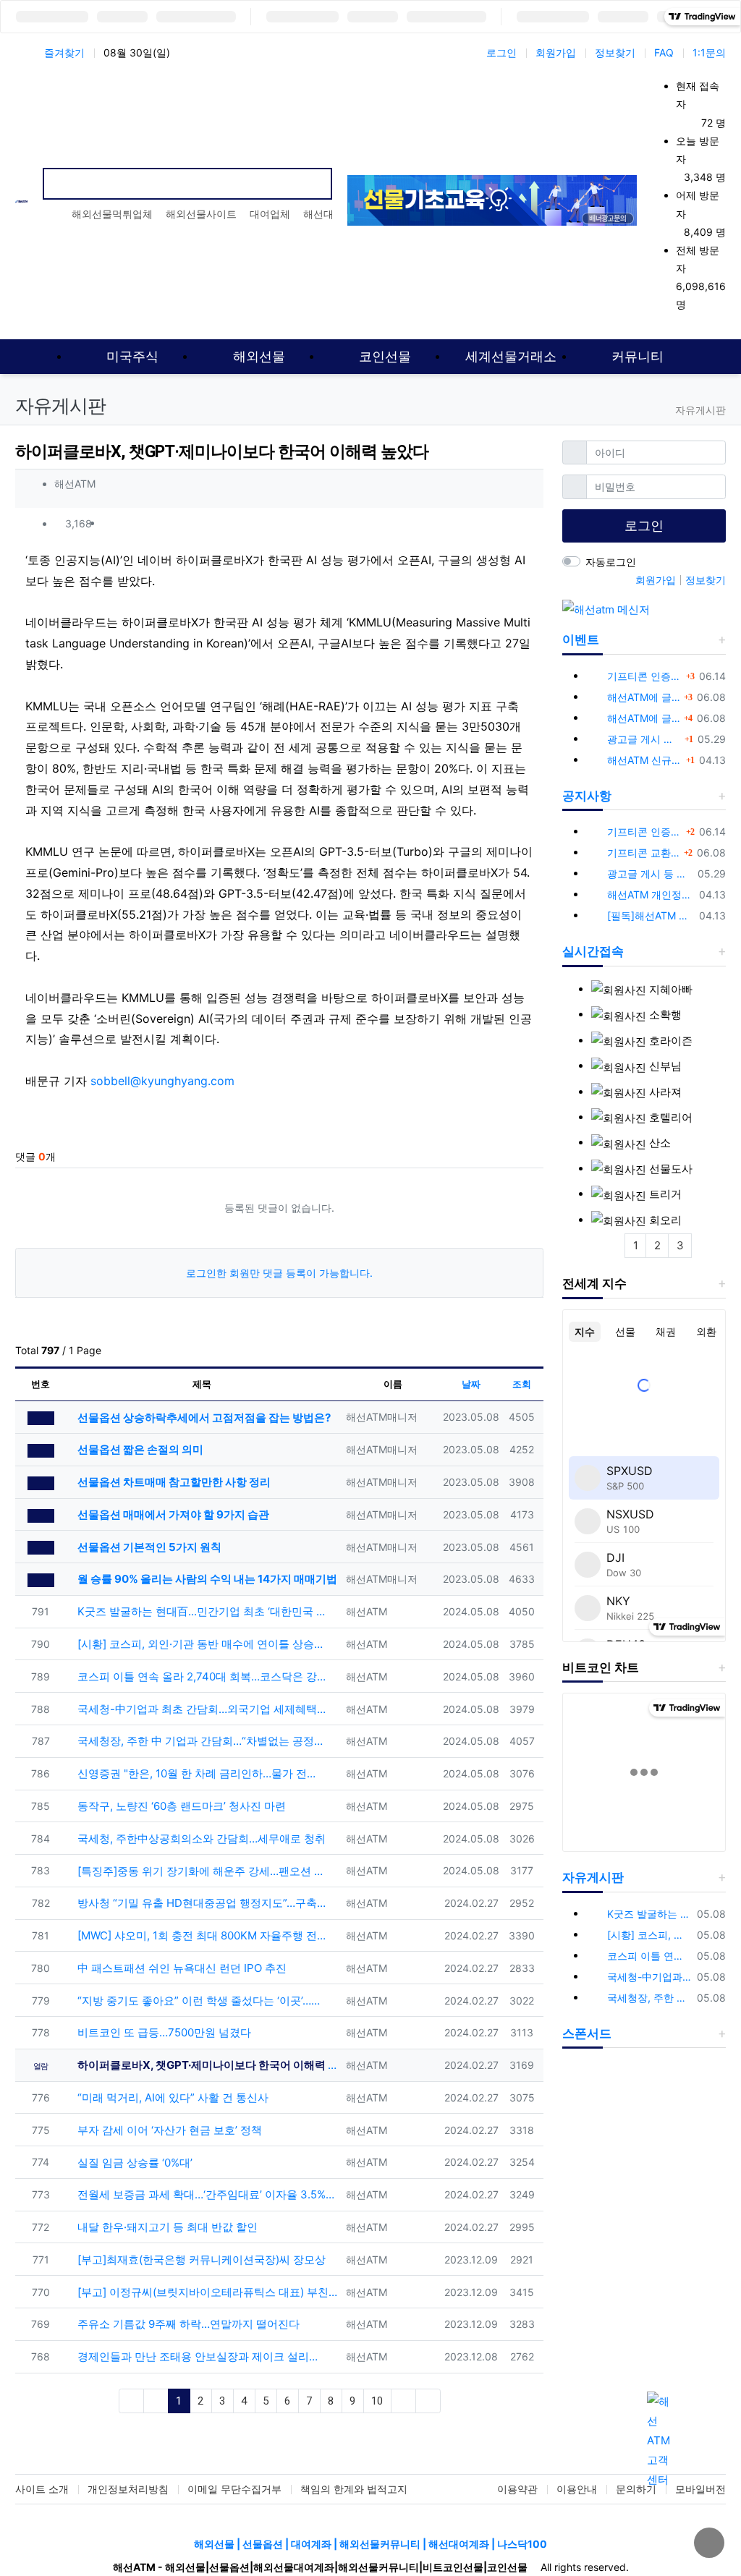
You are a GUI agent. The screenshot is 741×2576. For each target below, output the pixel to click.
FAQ (664, 52)
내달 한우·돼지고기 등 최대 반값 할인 (166, 2227)
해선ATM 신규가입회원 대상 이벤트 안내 (645, 760)
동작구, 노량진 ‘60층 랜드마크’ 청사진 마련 (180, 1806)
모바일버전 (700, 2489)
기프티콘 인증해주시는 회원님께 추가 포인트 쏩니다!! (645, 676)
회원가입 (556, 52)
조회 (522, 1384)
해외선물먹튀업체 (112, 214)
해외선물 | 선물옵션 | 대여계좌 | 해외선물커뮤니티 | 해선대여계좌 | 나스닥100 (370, 2544)
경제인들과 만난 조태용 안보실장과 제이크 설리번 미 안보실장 (200, 2356)
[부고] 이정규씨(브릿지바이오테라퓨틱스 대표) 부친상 (207, 2292)
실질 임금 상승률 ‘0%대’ (134, 2163)
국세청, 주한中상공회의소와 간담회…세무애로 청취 (200, 1839)
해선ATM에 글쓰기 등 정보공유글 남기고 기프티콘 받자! (644, 697)
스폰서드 (587, 2033)
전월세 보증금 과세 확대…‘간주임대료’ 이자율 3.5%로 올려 (207, 2194)
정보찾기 (615, 52)
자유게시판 (593, 1877)
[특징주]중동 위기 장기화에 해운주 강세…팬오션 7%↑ (200, 1871)
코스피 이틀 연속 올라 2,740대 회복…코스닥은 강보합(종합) (200, 1676)
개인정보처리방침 (128, 2489)
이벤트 (581, 639)
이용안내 (577, 2489)
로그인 (501, 52)
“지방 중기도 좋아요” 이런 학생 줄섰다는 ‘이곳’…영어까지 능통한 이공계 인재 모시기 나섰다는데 (200, 2001)
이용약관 (517, 2489)
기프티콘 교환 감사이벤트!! (644, 853)
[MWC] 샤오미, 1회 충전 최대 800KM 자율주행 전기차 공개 (200, 1935)
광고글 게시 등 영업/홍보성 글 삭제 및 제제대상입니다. (644, 739)
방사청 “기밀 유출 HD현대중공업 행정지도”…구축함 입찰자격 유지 (200, 1903)
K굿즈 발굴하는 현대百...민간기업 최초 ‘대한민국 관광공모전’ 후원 (200, 1611)
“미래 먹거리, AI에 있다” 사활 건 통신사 (172, 2097)
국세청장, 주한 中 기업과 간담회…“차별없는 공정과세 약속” (200, 1741)
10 (377, 2401)
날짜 (471, 1384)
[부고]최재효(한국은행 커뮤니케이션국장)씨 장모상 (200, 2260)
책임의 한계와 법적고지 (354, 2489)
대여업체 (270, 214)
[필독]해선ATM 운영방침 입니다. (651, 915)
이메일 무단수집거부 (234, 2489)
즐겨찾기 (64, 52)
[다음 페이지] (403, 2401)
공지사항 (587, 796)
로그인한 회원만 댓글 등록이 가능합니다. (279, 1273)
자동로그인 (611, 562)
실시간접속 (593, 951)
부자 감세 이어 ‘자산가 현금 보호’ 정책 (168, 2130)
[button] (525, 524)
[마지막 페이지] (428, 2401)
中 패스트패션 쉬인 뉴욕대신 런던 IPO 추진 (181, 1968)
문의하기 (636, 2489)
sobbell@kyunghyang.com (162, 1081)
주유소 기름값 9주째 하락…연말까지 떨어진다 (187, 2324)
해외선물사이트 (201, 214)
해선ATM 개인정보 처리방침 (651, 894)
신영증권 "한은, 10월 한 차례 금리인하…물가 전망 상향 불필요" (200, 1773)
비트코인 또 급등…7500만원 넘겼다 (163, 2032)
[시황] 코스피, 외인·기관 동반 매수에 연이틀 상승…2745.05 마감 (200, 1644)
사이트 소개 (42, 2489)
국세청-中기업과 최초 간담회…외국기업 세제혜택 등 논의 (200, 1709)
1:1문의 (709, 52)
